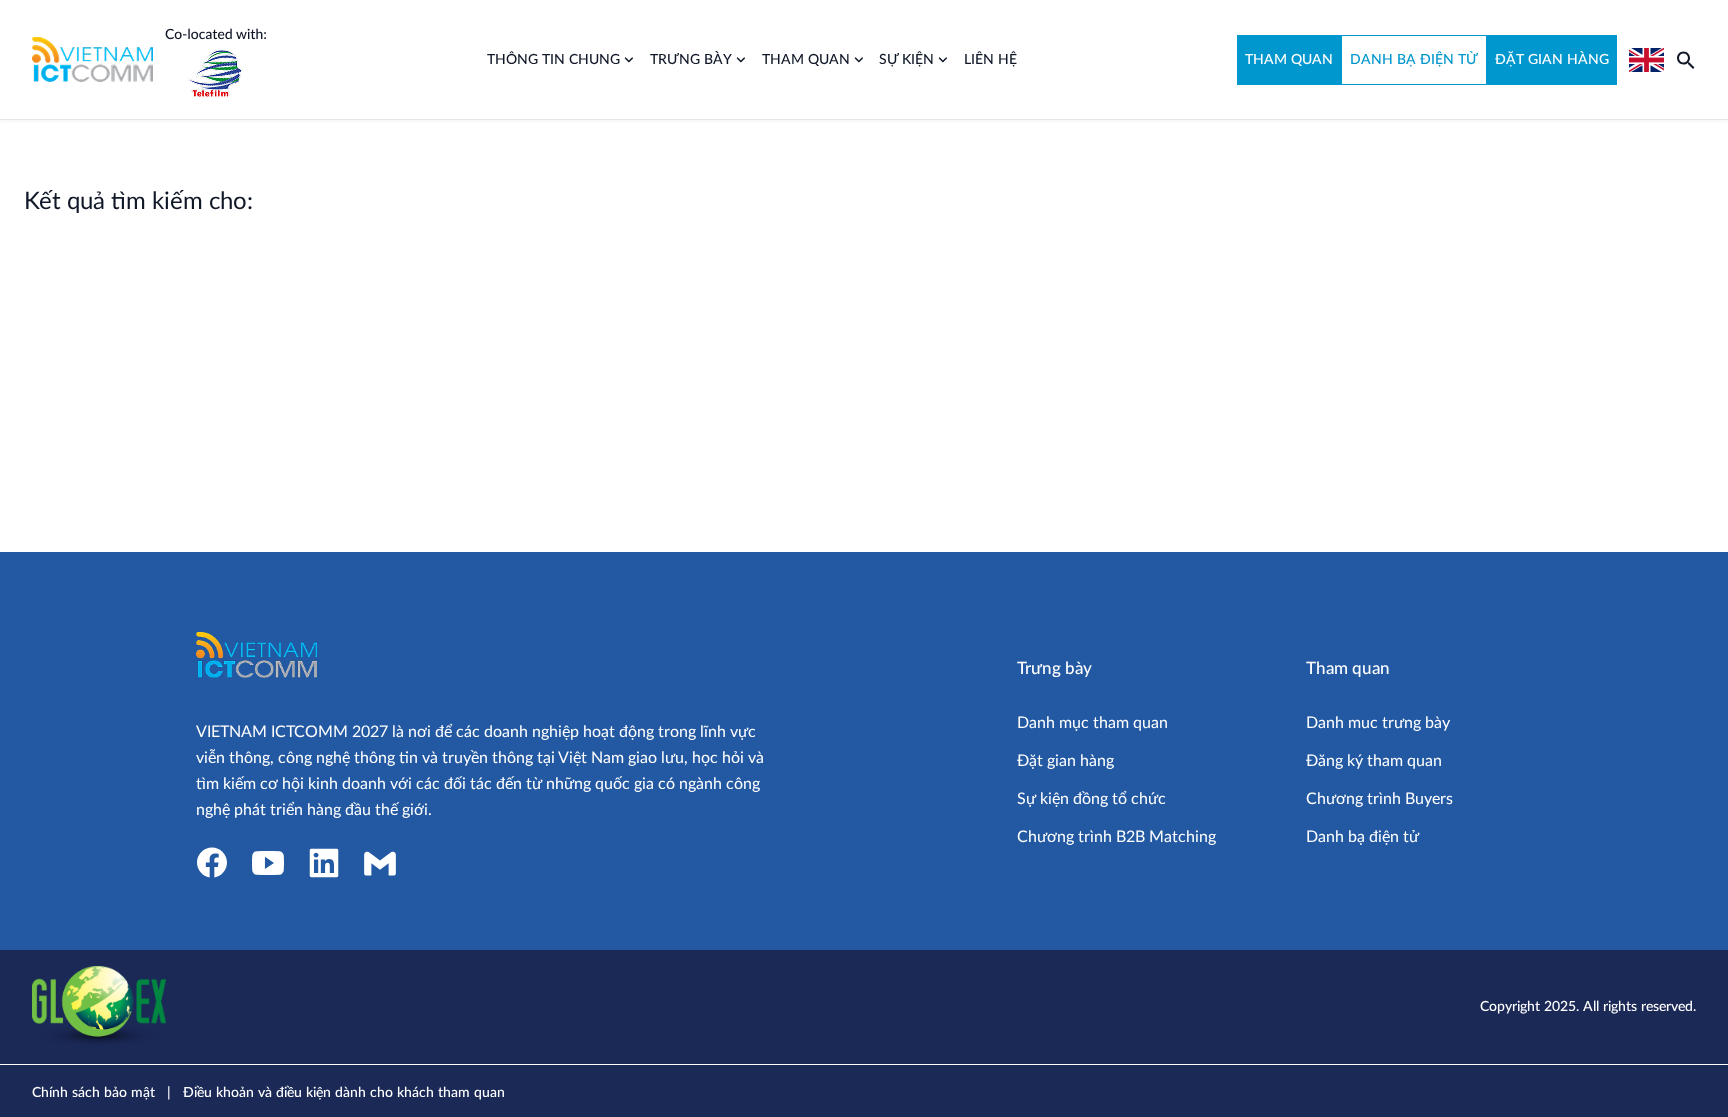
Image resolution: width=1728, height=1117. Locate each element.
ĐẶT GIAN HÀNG (1552, 60)
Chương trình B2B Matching (1116, 837)
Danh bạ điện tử (1362, 837)
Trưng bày (691, 60)
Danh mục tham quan (1092, 723)
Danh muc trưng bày (1378, 723)
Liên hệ (990, 60)
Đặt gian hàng (1065, 761)
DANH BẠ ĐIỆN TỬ (1414, 60)
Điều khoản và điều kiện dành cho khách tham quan (344, 1093)
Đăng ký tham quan (1374, 761)
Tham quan (806, 60)
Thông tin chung (553, 60)
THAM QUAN (1289, 60)
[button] (1686, 60)
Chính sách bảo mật (93, 1093)
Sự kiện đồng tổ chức (1091, 799)
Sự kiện (906, 60)
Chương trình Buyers (1379, 799)
